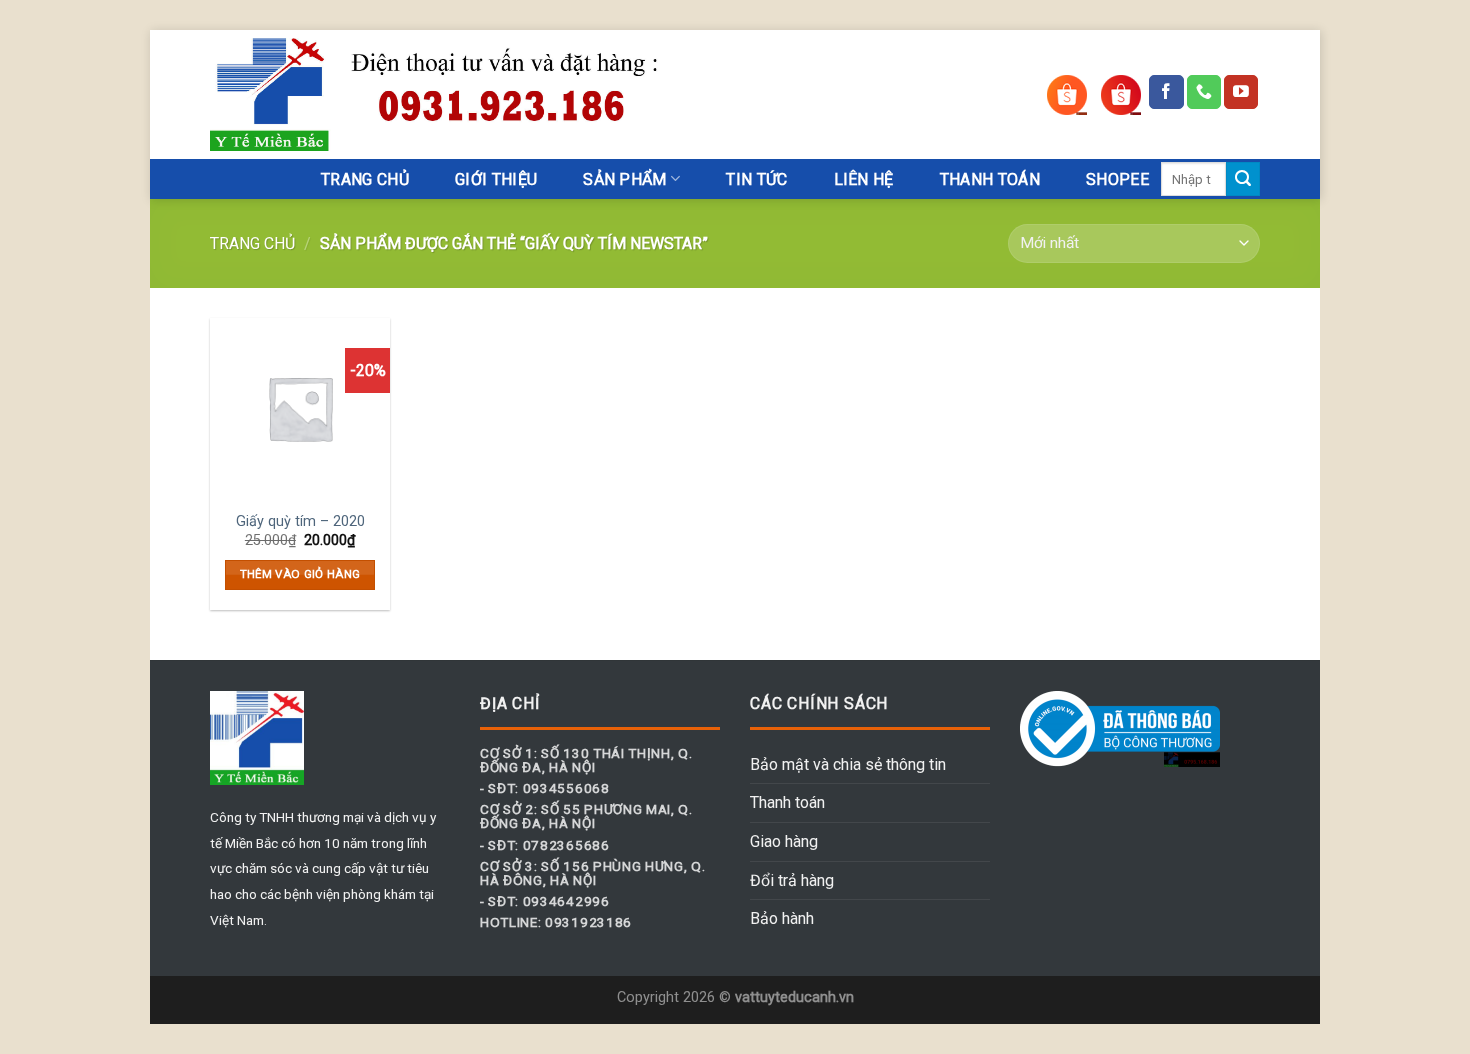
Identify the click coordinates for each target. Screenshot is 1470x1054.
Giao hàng (784, 841)
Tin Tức (756, 179)
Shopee (1117, 179)
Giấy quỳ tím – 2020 (300, 521)
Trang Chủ (365, 179)
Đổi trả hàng (792, 880)
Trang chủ (252, 243)
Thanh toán (787, 802)
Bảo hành (782, 918)
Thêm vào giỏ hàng (300, 574)
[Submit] (1243, 179)
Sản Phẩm (625, 179)
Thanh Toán (990, 179)
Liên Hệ (864, 179)
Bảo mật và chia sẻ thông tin (848, 764)
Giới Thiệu (496, 179)
